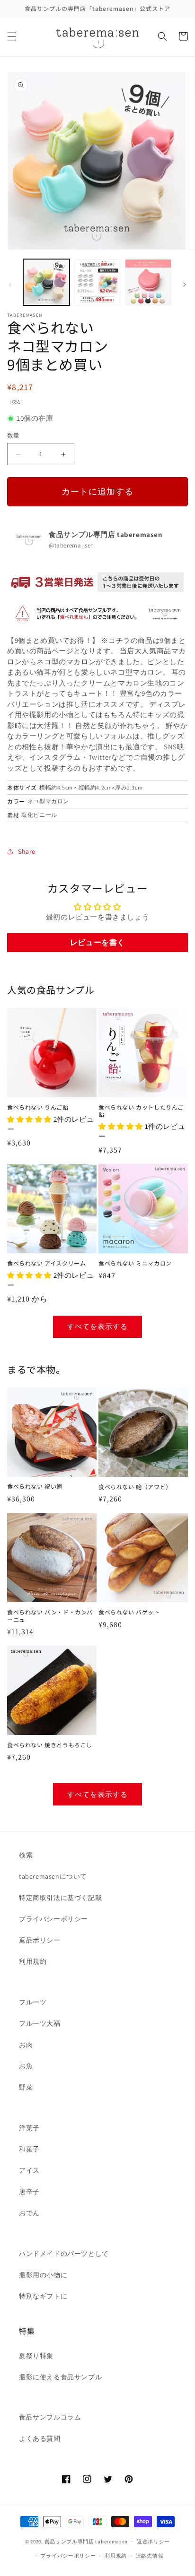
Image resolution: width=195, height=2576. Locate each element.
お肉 (26, 2045)
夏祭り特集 (36, 2356)
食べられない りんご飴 (38, 1107)
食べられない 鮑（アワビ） (135, 1487)
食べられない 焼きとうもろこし (50, 1745)
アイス (29, 2170)
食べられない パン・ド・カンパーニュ (50, 1616)
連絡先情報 (150, 2556)
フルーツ (33, 2002)
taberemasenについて (53, 1876)
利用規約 (33, 1961)
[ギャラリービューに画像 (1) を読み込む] (46, 282)
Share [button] (27, 851)
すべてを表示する (97, 1326)
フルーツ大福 (40, 2023)
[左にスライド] (10, 285)
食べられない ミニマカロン (135, 1263)
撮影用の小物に (43, 2275)
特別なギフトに (43, 2296)
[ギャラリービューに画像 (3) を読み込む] (148, 282)
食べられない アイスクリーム (46, 1263)
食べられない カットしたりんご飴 (141, 1111)
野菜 (26, 2087)
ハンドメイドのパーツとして (64, 2254)
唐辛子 (29, 2192)
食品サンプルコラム (50, 2417)
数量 (13, 436)
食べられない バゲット (129, 1612)
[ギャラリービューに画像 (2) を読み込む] (97, 282)
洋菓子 (29, 2128)
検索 (26, 1855)
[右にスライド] (185, 285)
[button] (12, 36)
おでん (29, 2213)
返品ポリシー (40, 1940)
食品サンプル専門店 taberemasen (86, 2541)
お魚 (26, 2066)
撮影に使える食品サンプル (60, 2377)
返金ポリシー (153, 2541)
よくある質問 (40, 2438)
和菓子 (29, 2149)
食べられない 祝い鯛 (35, 1486)
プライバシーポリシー (53, 1919)
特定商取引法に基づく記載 (60, 1898)
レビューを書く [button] (97, 942)
